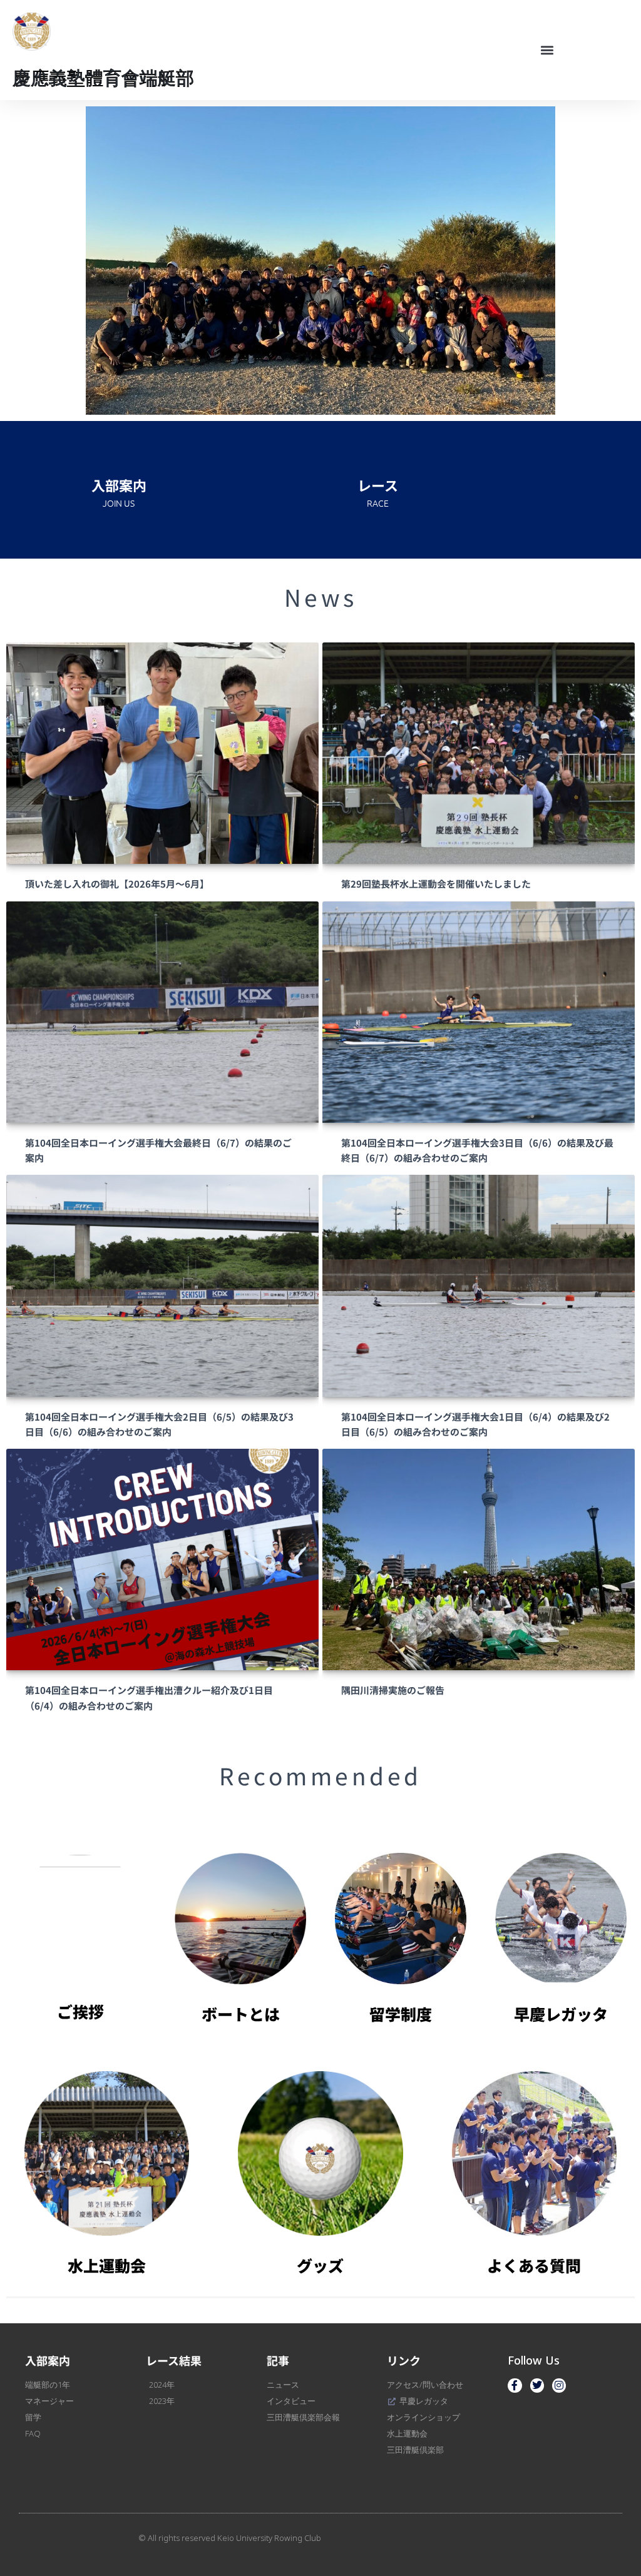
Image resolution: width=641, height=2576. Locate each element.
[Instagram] (559, 2385)
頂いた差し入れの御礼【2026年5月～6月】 (117, 884)
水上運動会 (107, 2265)
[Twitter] (537, 2385)
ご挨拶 (80, 2011)
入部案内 (119, 485)
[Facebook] (515, 2385)
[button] (547, 50)
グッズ (320, 2265)
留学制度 (401, 2014)
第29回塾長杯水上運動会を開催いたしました (436, 884)
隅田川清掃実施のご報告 (393, 1690)
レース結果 (174, 2360)
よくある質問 (534, 2265)
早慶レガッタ (561, 2014)
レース (378, 485)
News (321, 597)
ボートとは (241, 2014)
